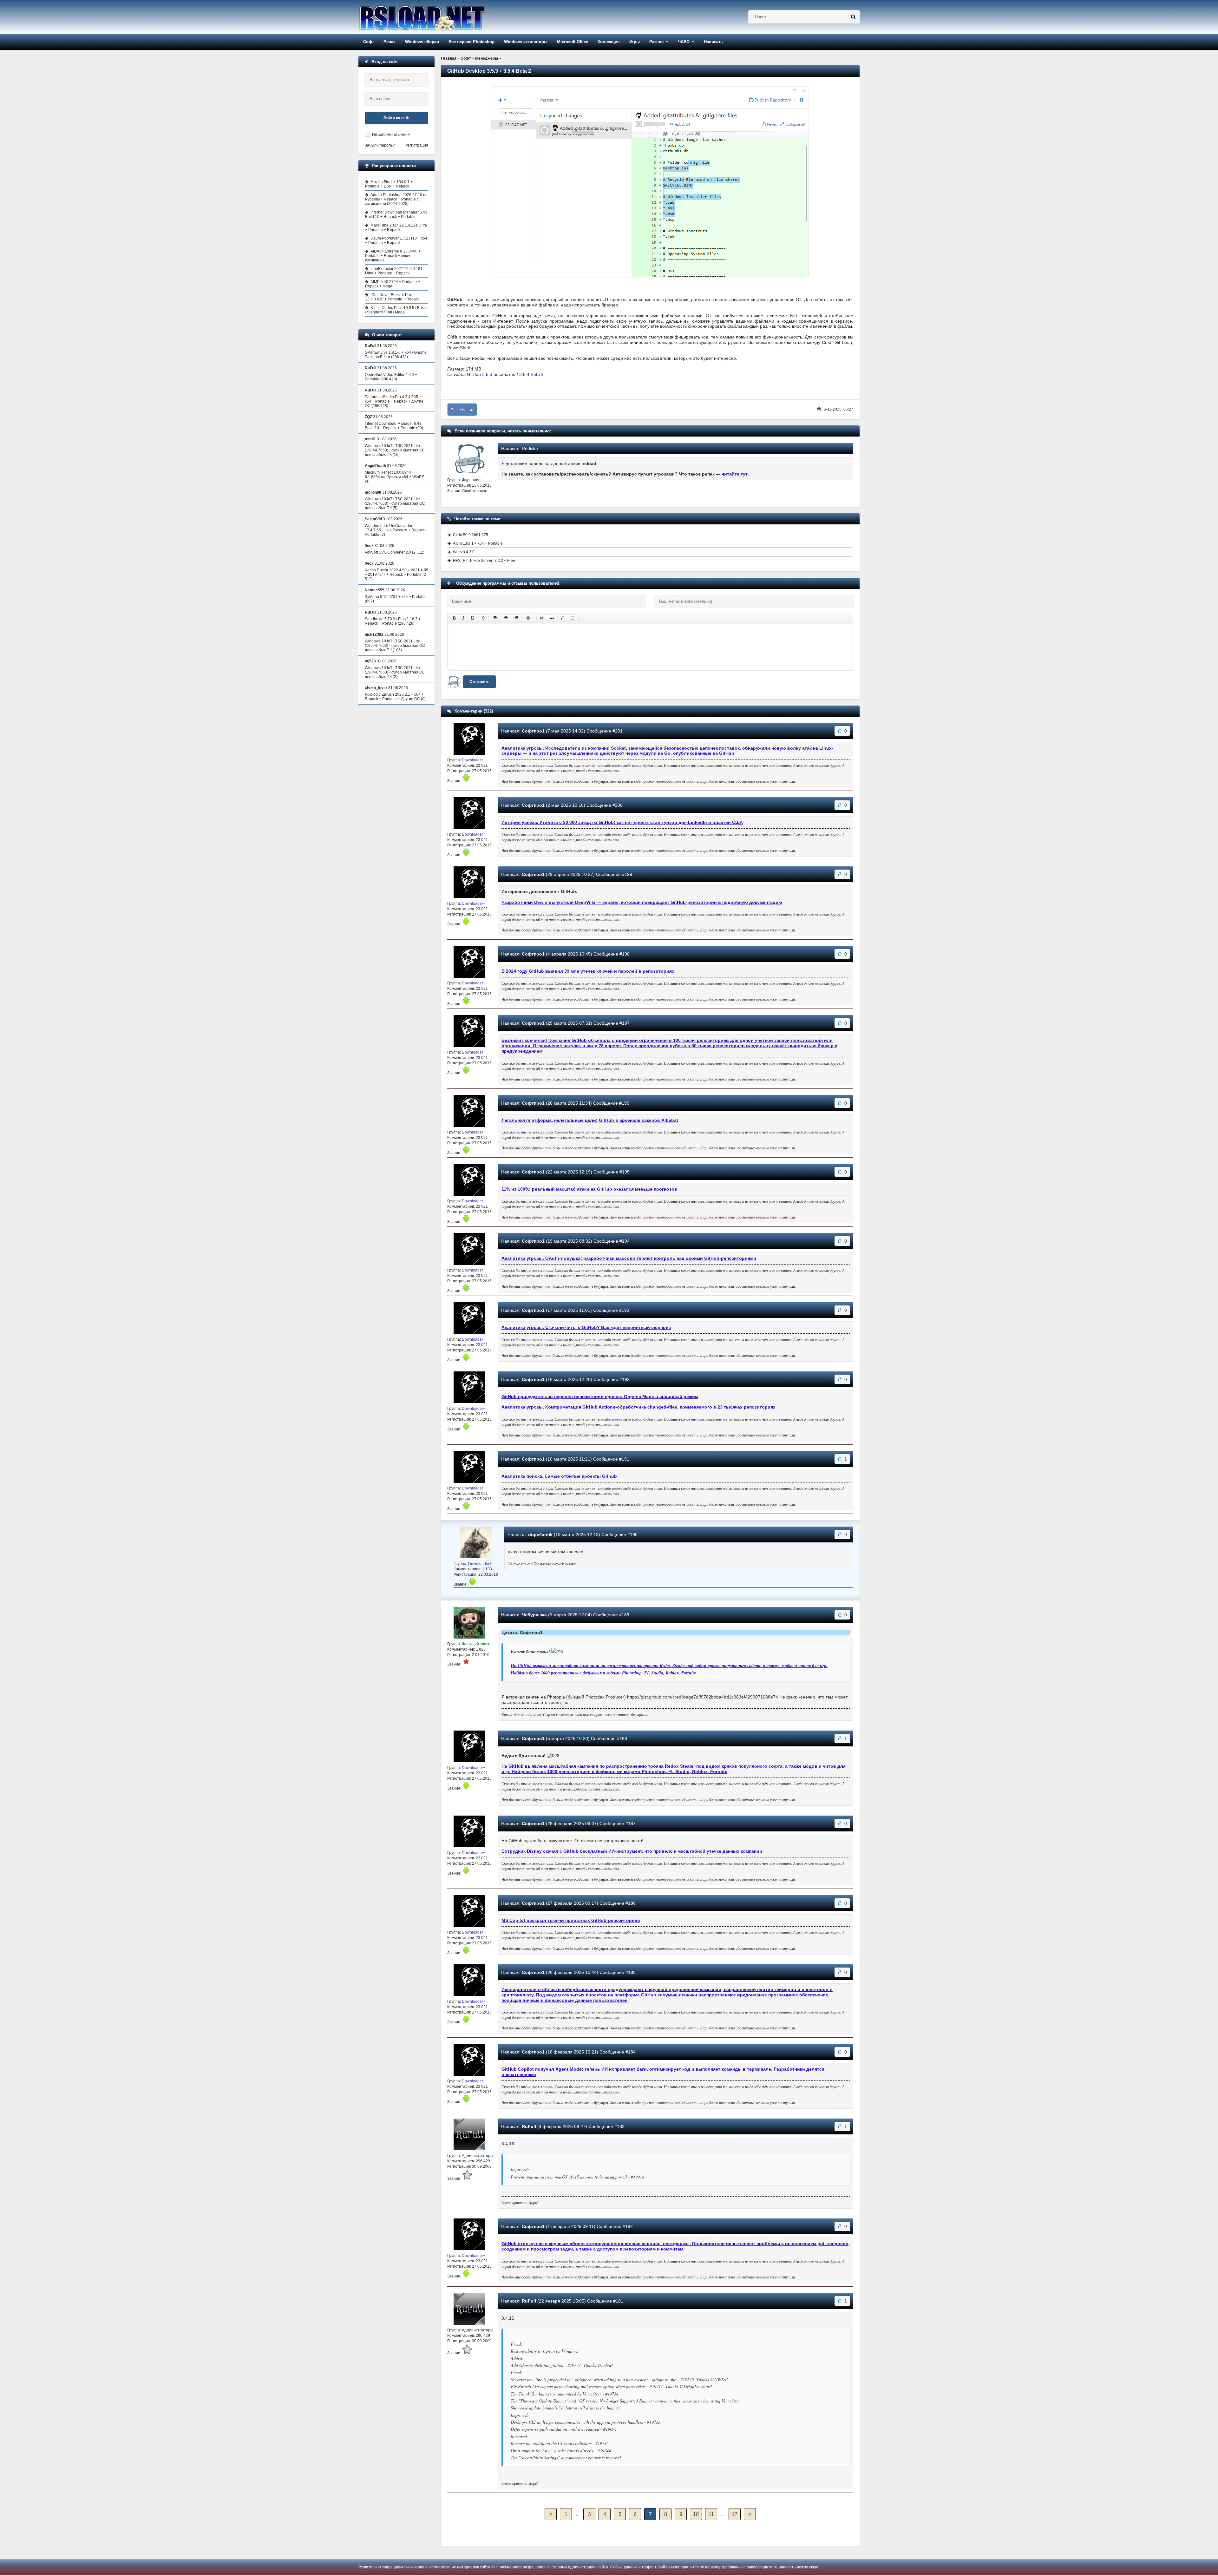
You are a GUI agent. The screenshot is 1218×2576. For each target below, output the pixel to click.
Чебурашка (534, 1615)
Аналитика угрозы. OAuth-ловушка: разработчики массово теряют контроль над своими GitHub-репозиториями (629, 1258)
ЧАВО (684, 42)
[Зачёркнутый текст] (483, 618)
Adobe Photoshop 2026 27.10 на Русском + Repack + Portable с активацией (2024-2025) (396, 199)
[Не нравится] (453, 410)
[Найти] (853, 17)
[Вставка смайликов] (528, 618)
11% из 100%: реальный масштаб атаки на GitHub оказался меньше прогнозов (589, 1189)
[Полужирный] (454, 618)
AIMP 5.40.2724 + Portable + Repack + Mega (393, 284)
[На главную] (438, 17)
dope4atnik (540, 1534)
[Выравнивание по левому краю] (495, 618)
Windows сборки (422, 42)
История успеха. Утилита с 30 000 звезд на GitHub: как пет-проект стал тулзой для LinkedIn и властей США (622, 822)
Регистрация (417, 145)
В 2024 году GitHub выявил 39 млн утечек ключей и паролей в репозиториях (588, 971)
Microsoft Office (573, 42)
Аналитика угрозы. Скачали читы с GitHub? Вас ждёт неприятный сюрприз (586, 1327)
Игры (635, 42)
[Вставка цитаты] (552, 618)
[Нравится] (472, 410)
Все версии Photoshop (471, 42)
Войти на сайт (397, 118)
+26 (462, 410)
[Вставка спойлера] (573, 618)
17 (735, 2514)
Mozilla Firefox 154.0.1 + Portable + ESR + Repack (389, 184)
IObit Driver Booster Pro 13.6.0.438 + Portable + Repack (392, 297)
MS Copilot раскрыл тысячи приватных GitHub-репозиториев (571, 1920)
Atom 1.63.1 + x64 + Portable (478, 543)
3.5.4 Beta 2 (531, 374)
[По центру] (506, 618)
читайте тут (735, 474)
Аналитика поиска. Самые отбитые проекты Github (559, 1476)
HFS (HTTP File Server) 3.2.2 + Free (484, 561)
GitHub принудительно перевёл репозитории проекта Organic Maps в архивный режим (600, 1396)
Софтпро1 (533, 731)
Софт (369, 42)
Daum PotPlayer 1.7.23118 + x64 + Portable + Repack (396, 240)
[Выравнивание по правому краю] (516, 618)
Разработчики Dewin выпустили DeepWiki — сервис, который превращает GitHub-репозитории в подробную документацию (642, 902)
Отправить (479, 682)
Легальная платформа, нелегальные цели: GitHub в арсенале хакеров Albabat (590, 1120)
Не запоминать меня (391, 135)
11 (711, 2514)
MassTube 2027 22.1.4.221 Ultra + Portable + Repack (396, 227)
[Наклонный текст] (463, 618)
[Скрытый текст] (542, 618)
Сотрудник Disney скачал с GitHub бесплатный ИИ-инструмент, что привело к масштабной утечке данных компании (632, 1851)
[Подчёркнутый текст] (473, 618)
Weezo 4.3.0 (464, 552)
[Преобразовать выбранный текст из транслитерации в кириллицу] (563, 618)
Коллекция (609, 42)
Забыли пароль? (380, 145)
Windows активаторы (526, 42)
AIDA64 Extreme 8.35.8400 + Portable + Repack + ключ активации (393, 256)
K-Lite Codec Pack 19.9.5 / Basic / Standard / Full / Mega (396, 310)
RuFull (529, 2126)
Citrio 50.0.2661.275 (471, 535)
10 (696, 2514)
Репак (390, 42)
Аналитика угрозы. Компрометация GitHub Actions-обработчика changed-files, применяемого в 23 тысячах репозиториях (638, 1407)
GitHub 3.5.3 (480, 374)
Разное (656, 42)
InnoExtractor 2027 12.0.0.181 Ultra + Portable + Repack (394, 271)
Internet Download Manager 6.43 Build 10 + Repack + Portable (396, 214)
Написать (713, 42)
